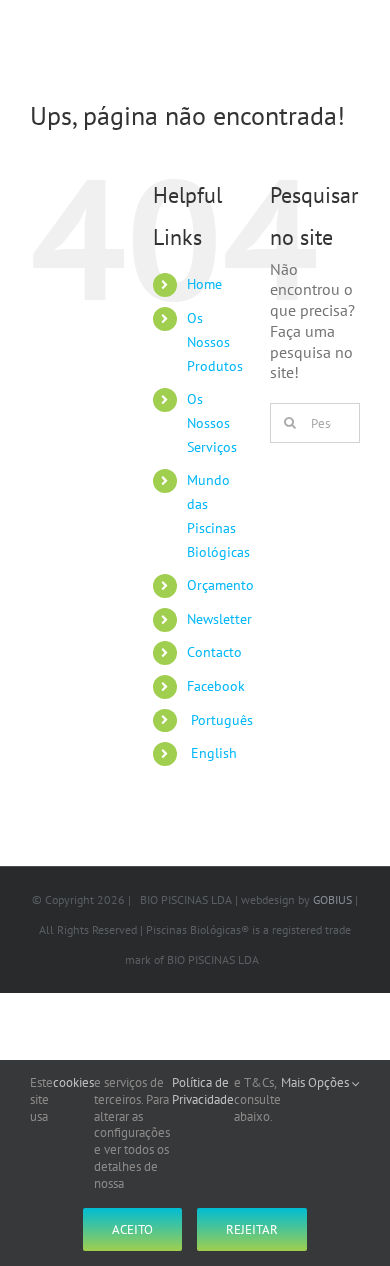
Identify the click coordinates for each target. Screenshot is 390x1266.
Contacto (214, 652)
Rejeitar (252, 1229)
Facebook (216, 686)
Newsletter (219, 619)
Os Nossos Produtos (215, 342)
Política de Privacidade (203, 1091)
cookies (73, 1083)
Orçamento (220, 585)
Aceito (132, 1229)
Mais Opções (316, 1083)
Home (204, 284)
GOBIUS (332, 899)
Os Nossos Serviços (212, 423)
